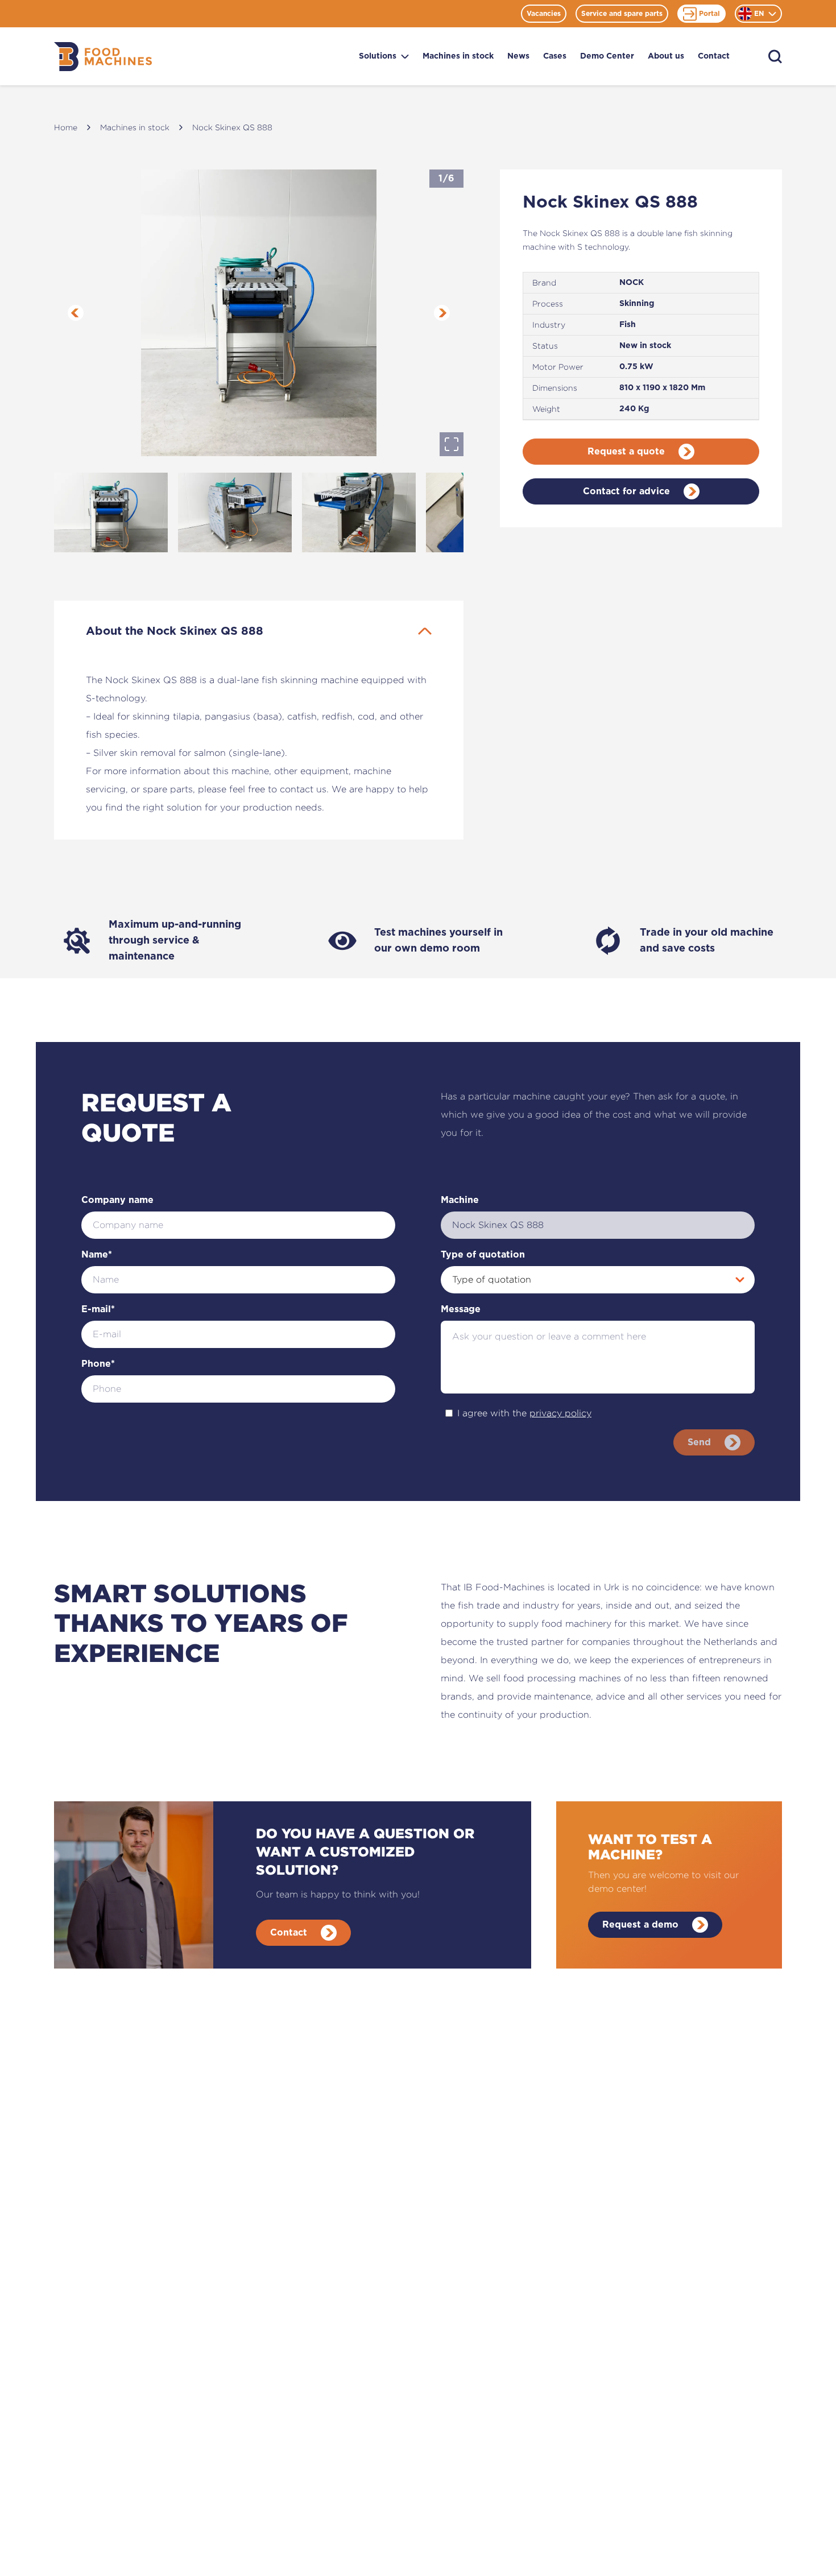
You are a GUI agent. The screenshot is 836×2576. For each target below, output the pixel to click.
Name (97, 1255)
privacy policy (560, 1413)
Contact (714, 56)
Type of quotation (483, 1255)
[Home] (103, 57)
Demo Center (607, 56)
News (518, 56)
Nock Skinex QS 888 (232, 127)
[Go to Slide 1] (111, 512)
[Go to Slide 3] (359, 512)
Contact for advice (626, 491)
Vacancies (544, 14)
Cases (555, 56)
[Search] (775, 57)
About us (666, 56)
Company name (117, 1200)
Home (66, 127)
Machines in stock (458, 56)
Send (699, 1442)
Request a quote (626, 452)
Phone (98, 1364)
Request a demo (640, 1925)
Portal (709, 14)
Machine (460, 1200)
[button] (259, 313)
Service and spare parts (622, 14)
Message (461, 1309)
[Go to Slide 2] (235, 512)
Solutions (378, 56)
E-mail (98, 1309)
